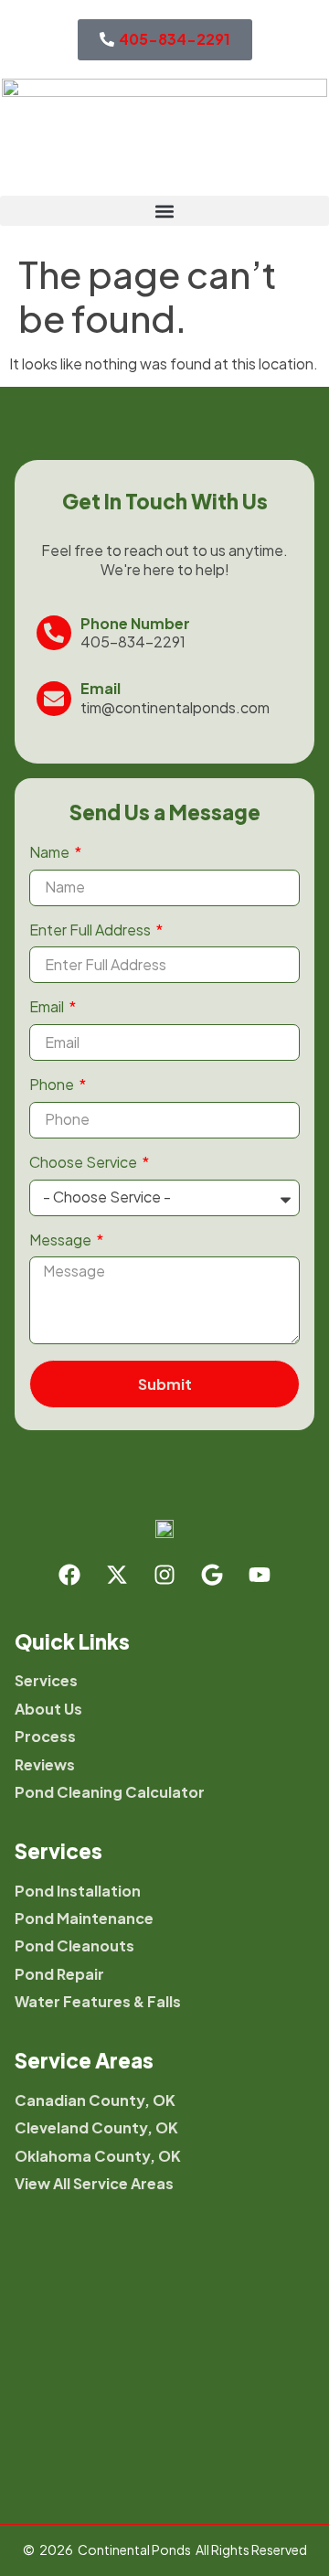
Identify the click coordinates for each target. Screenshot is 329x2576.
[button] (164, 211)
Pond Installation (78, 1891)
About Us (48, 1709)
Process (45, 1737)
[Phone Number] (54, 633)
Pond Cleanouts (74, 1946)
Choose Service (85, 1162)
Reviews (45, 1765)
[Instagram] (164, 1575)
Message (62, 1240)
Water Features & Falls (98, 2002)
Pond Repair (59, 1974)
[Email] (54, 699)
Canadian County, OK (95, 2100)
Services (46, 1681)
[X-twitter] (117, 1575)
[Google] (212, 1575)
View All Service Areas (94, 2184)
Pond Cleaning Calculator (110, 1792)
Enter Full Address (91, 930)
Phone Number (135, 623)
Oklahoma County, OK (98, 2156)
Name (51, 852)
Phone (53, 1085)
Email (101, 688)
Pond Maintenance (84, 1919)
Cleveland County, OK (96, 2128)
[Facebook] (69, 1575)
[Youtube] (260, 1575)
